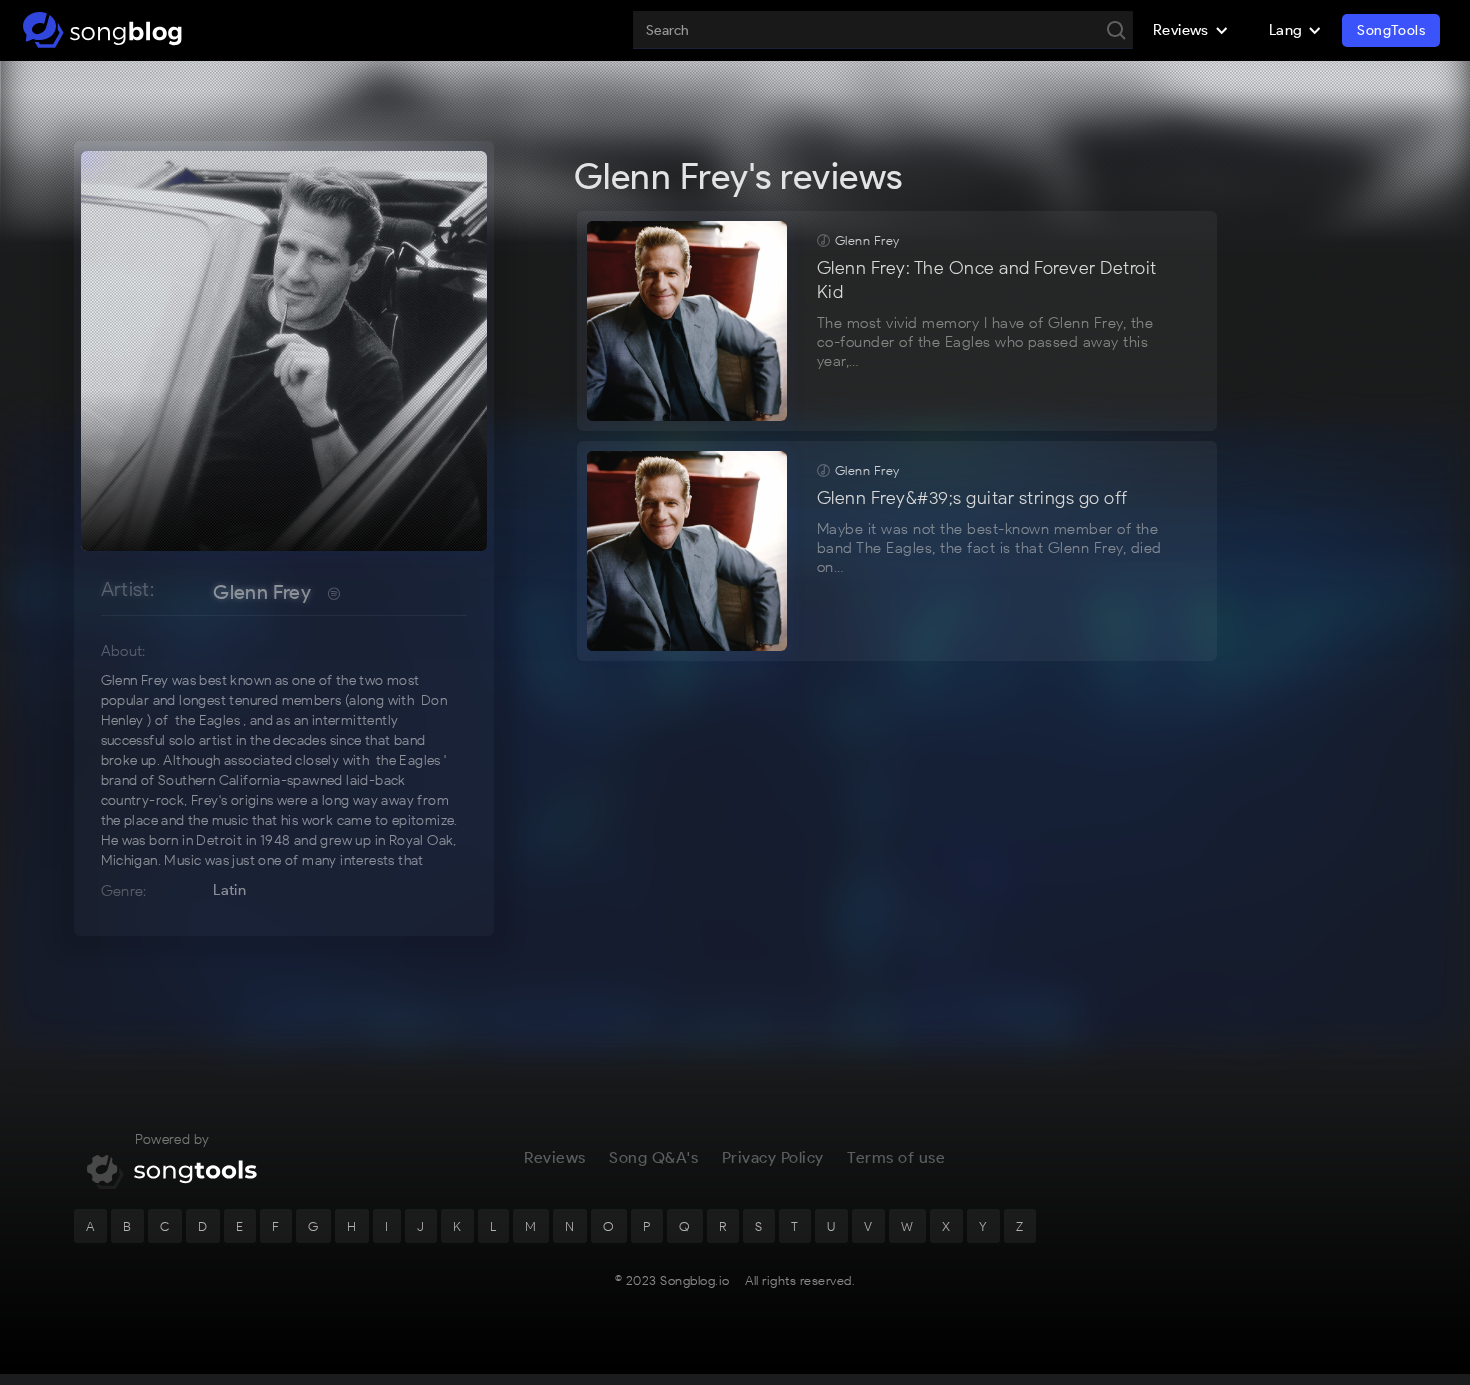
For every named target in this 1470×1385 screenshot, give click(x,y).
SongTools (1391, 30)
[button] (1191, 30)
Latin (229, 890)
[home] (102, 30)
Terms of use (896, 1157)
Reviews (555, 1157)
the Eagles (207, 720)
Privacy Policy (773, 1157)
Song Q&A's (653, 1157)
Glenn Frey (262, 592)
